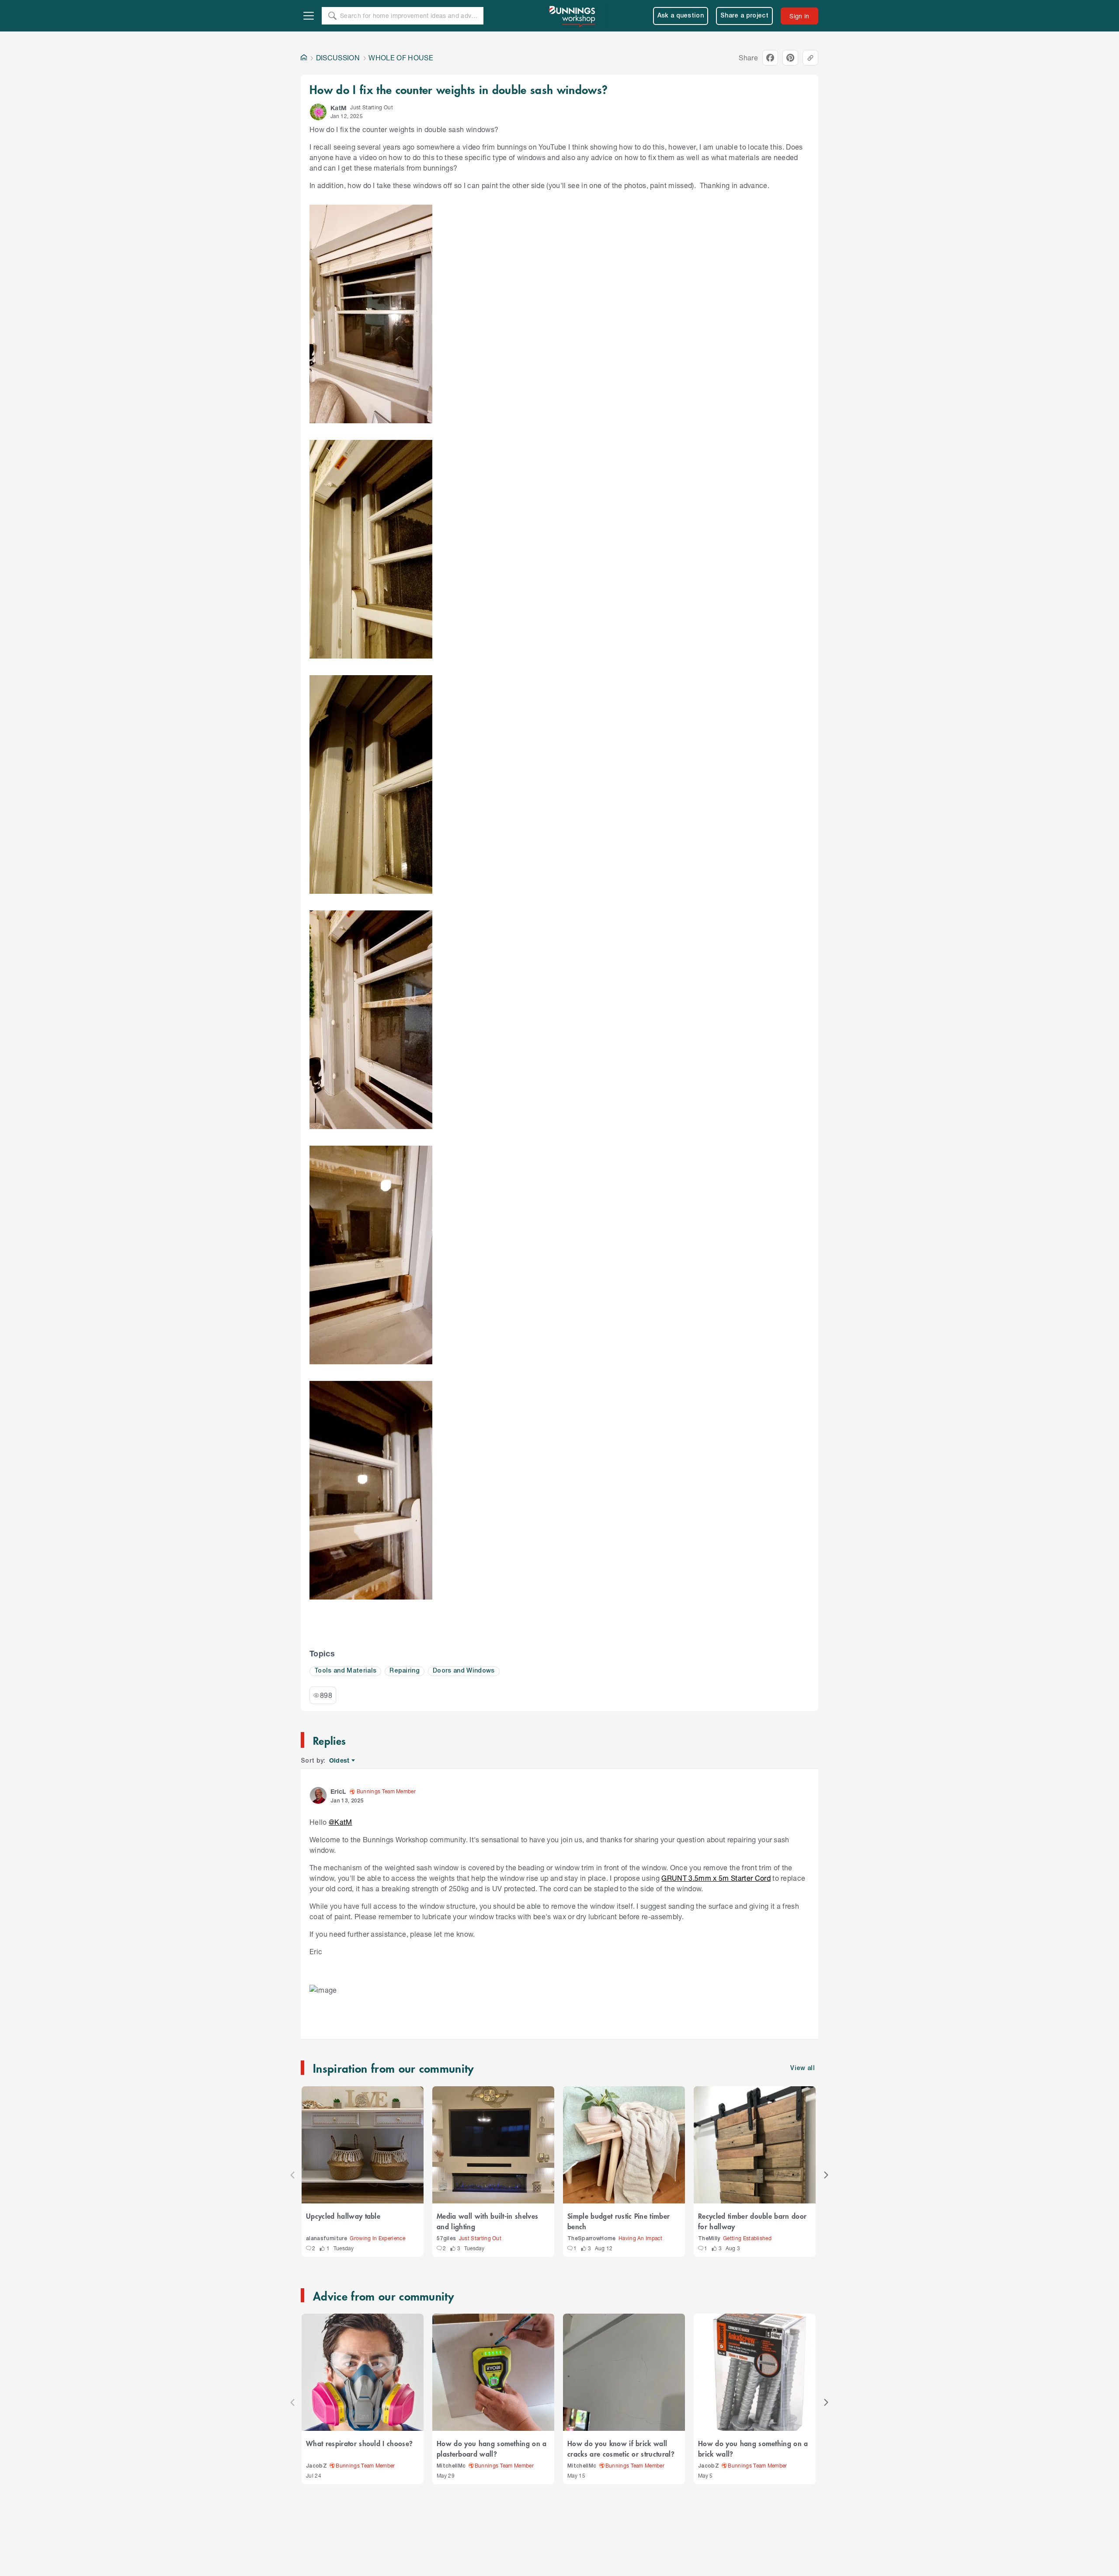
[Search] (332, 16)
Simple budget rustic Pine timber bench (619, 2221)
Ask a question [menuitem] (681, 16)
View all (803, 2069)
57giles (446, 2239)
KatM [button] (339, 108)
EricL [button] (338, 1791)
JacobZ (316, 2466)
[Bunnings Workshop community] (573, 16)
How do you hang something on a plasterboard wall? (492, 2448)
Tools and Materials (345, 1671)
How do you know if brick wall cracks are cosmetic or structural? (621, 2448)
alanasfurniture (327, 2239)
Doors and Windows (464, 1671)
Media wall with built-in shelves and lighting (487, 2221)
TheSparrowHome (592, 2239)
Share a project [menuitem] (744, 16)
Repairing (405, 1671)
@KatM (341, 1822)
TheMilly (709, 2239)
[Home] (304, 58)
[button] (318, 112)
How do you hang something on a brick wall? (753, 2448)
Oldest (340, 1761)
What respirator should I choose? (359, 2443)
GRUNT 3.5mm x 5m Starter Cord (716, 1878)
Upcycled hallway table (343, 2216)
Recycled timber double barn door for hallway (752, 2221)
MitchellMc (451, 2466)
